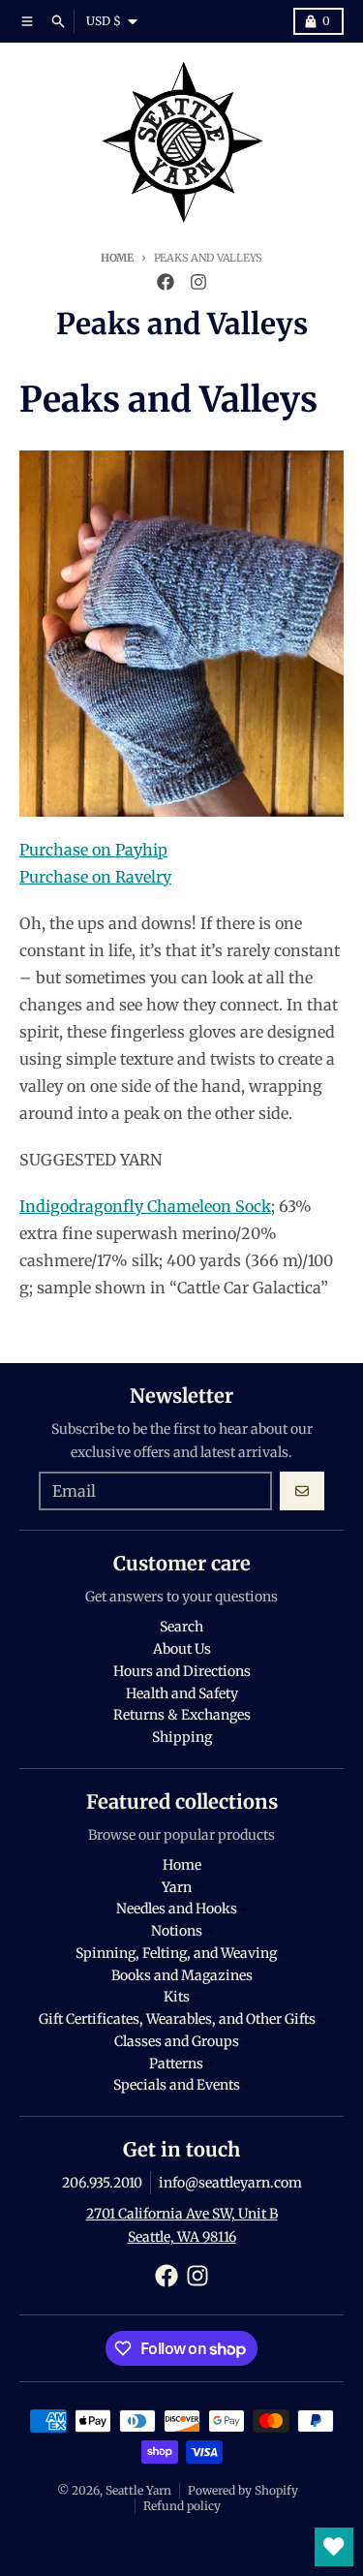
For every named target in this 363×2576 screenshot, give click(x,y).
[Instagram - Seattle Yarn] (198, 282)
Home (117, 258)
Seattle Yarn (138, 2490)
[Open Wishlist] (334, 2547)
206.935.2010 (102, 2183)
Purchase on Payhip (93, 850)
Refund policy (182, 2506)
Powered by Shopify (243, 2490)
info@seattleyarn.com (230, 2183)
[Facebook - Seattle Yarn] (166, 282)
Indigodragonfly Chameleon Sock (145, 1206)
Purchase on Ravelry (95, 877)
